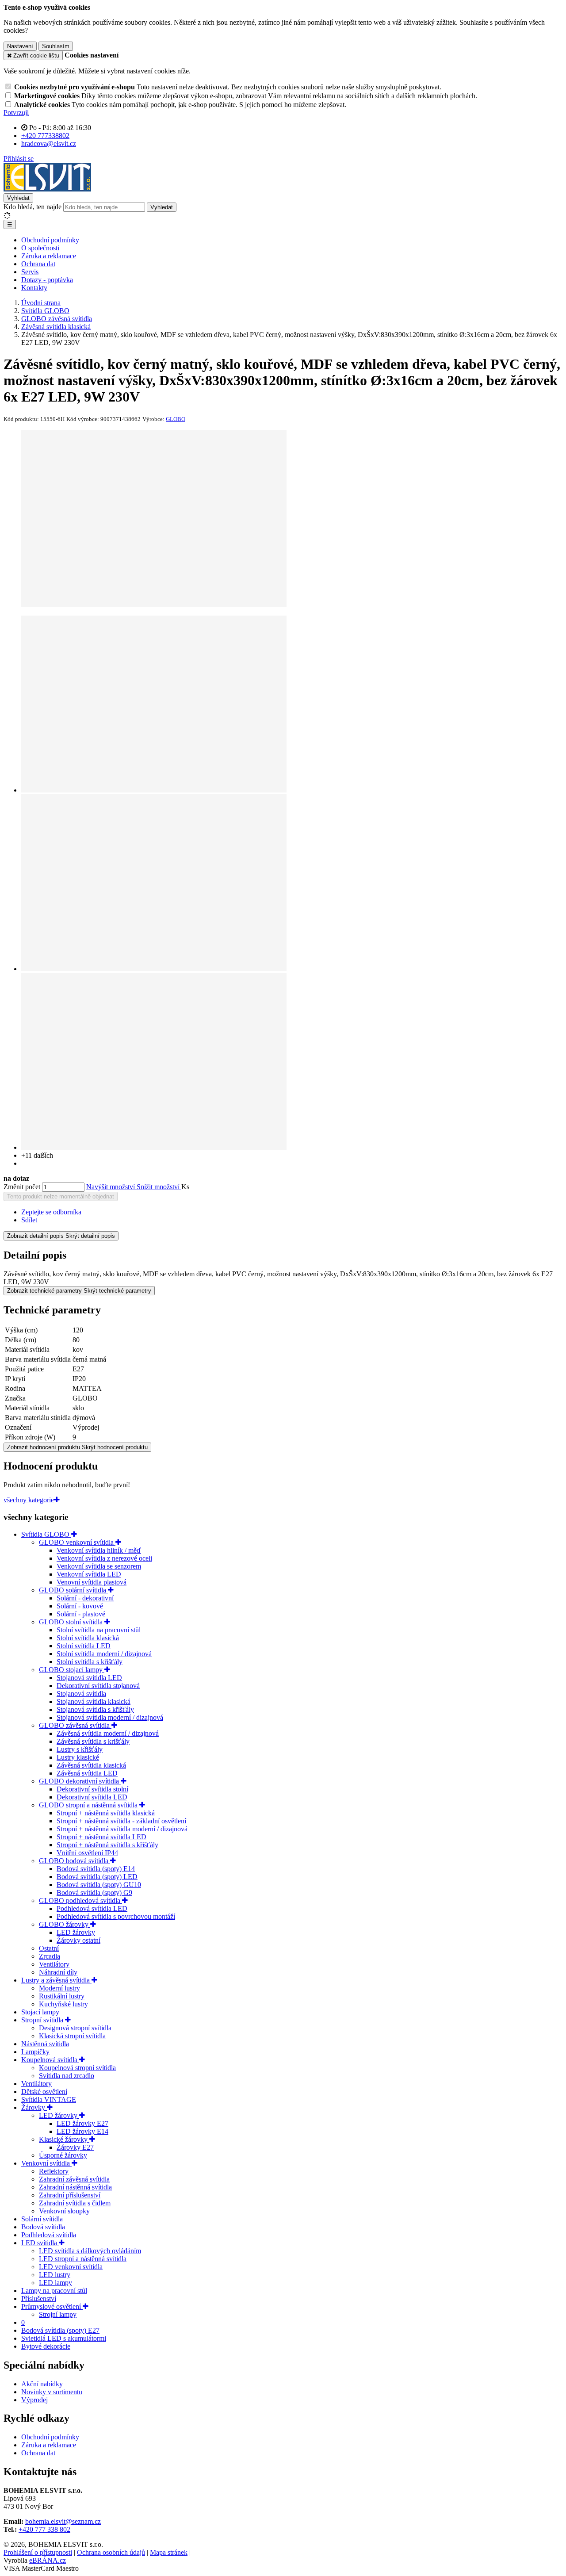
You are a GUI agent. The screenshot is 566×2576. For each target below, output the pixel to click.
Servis (30, 272)
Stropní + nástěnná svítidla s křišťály (107, 1845)
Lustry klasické (78, 1757)
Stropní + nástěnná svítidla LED (101, 1837)
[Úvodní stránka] (47, 189)
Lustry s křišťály (80, 1749)
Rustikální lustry (62, 1996)
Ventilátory (54, 1964)
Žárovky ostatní (78, 1940)
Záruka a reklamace (49, 256)
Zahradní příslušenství (70, 2195)
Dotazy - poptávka (47, 280)
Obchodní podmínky (50, 240)
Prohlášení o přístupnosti (38, 2552)
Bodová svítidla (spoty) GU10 (99, 1885)
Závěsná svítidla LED (87, 1773)
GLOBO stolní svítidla (72, 1622)
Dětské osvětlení (44, 2092)
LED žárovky (76, 1932)
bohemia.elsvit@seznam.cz (63, 2521)
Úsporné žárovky (63, 2155)
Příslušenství (39, 2298)
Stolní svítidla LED (84, 1646)
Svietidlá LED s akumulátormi (64, 2338)
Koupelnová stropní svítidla (77, 2068)
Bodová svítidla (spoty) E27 (60, 2330)
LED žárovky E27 (82, 2123)
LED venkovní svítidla (71, 2267)
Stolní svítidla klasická (88, 1638)
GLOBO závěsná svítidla (75, 1725)
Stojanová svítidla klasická (94, 1701)
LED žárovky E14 (82, 2131)
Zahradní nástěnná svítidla (75, 2187)
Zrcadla (50, 1956)
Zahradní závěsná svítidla (74, 2179)
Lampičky (35, 2052)
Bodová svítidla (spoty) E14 (96, 1869)
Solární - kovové (80, 1606)
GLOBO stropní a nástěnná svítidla (89, 1805)
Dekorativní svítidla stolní (92, 1789)
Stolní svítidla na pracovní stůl (99, 1630)
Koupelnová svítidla (50, 2060)
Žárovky (34, 2107)
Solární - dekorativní (85, 1598)
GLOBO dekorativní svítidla (80, 1781)
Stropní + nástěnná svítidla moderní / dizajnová (122, 1829)
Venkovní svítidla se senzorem (99, 1566)
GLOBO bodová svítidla (75, 1861)
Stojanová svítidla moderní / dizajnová (110, 1717)
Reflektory (54, 2171)
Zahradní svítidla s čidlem (75, 2203)
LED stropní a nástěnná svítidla (83, 2259)
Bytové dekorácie (46, 2346)
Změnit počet (22, 1187)
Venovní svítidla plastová (92, 1582)
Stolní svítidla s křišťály (90, 1662)
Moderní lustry (59, 1988)
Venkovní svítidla (46, 2163)
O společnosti (40, 248)
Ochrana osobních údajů (111, 2552)
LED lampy (55, 2283)
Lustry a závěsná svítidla (56, 1980)
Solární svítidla (42, 2219)
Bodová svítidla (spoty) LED (97, 1877)
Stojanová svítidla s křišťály (95, 1709)
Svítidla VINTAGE (49, 2099)
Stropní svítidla (43, 2020)
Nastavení (20, 46)
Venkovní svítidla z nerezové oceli (104, 1558)
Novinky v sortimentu (52, 2392)
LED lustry (55, 2275)
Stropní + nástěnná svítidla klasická (106, 1813)
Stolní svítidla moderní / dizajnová (104, 1654)
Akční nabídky (42, 2384)
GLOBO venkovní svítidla (77, 1542)
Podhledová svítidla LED (92, 1908)
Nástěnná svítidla (45, 2044)
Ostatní (49, 1948)
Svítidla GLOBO (46, 1534)
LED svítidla (40, 2243)
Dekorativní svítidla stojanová (98, 1686)
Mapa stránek (169, 2552)
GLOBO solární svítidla (73, 1590)
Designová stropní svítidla (75, 2028)
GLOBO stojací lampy (72, 1670)
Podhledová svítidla (49, 2235)
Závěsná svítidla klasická (91, 1765)
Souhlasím (56, 46)
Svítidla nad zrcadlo (67, 2076)
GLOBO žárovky (65, 1924)
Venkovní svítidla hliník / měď (99, 1550)
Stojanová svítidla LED (89, 1678)
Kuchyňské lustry (63, 2004)
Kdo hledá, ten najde (33, 207)
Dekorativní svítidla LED (92, 1797)
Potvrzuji (16, 113)
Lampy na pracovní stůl (54, 2291)
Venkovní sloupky (64, 2211)
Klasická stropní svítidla (72, 2036)
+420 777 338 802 (44, 2529)
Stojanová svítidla (81, 1694)
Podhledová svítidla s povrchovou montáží (116, 1916)
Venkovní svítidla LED (89, 1574)
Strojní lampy (58, 2314)
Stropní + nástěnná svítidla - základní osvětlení (121, 1821)
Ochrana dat (38, 264)
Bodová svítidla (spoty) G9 (94, 1893)
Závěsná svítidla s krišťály (93, 1741)
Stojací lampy (40, 2012)
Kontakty (34, 288)
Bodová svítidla (43, 2227)
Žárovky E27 (75, 2147)
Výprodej (34, 2400)
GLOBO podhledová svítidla (80, 1900)
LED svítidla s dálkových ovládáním (90, 2251)
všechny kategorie (29, 1500)
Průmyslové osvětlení (52, 2306)
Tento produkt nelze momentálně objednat (61, 1196)
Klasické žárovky (64, 2139)
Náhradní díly (58, 1972)
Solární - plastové (81, 1614)
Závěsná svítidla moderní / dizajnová (108, 1733)
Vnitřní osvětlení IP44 (87, 1853)
